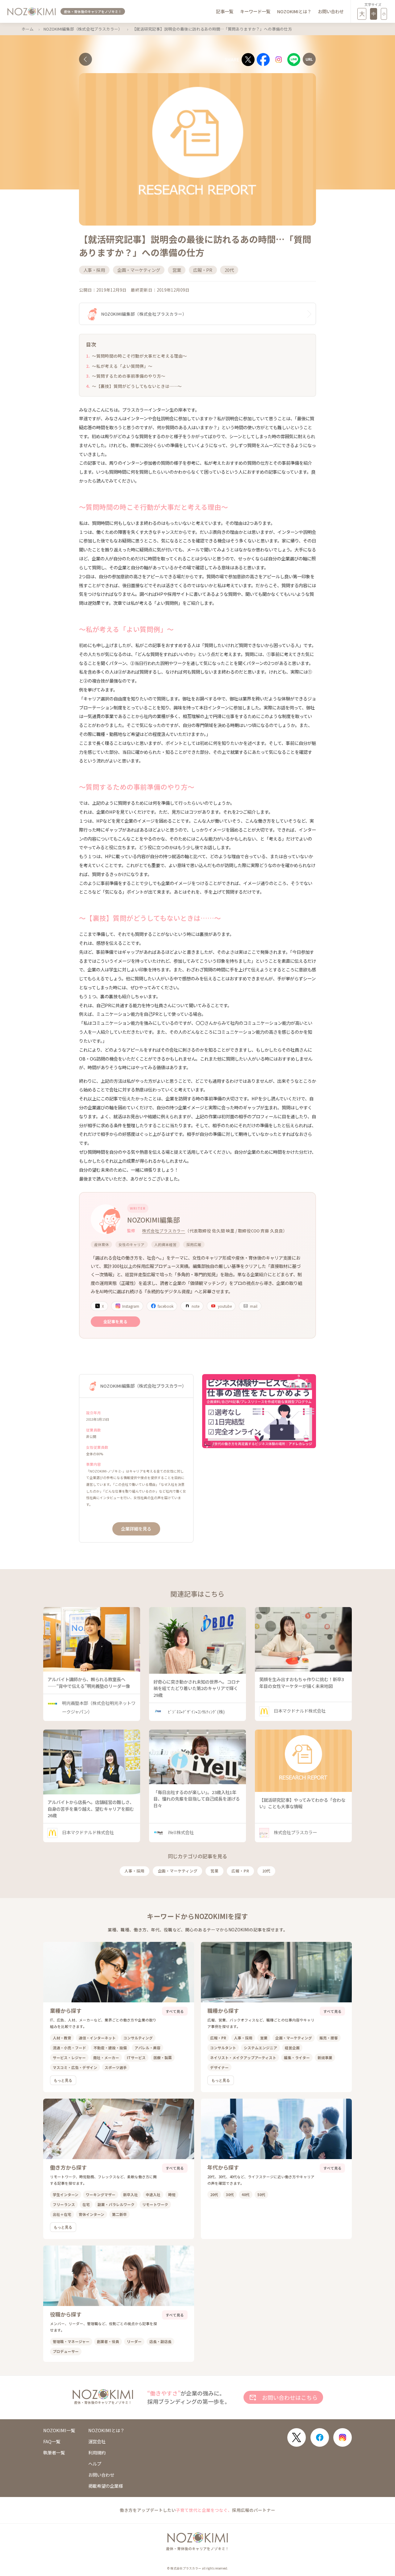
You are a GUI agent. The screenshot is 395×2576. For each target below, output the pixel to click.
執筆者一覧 (54, 2453)
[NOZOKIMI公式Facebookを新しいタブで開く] (320, 2437)
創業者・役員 (108, 2341)
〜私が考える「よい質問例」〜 (122, 366)
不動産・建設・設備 (110, 2048)
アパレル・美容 (148, 2048)
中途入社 (153, 2194)
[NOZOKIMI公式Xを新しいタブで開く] (297, 2437)
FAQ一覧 (52, 2441)
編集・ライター (297, 2057)
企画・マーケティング (178, 1871)
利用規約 (97, 2453)
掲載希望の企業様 (106, 2486)
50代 (261, 2194)
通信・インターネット (97, 2038)
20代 (266, 1871)
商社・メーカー (106, 2057)
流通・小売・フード (69, 2048)
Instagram (131, 1306)
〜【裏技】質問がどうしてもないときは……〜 (137, 386)
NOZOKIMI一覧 (59, 2430)
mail (254, 1306)
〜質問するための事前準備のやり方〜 (129, 376)
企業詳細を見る (136, 1529)
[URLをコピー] (309, 59)
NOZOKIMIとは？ (294, 11)
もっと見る (63, 2080)
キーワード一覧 (255, 11)
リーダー (134, 2341)
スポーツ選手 (116, 2067)
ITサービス (136, 2057)
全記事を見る (115, 1321)
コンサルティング (138, 2038)
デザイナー (219, 2067)
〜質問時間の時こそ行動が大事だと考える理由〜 (139, 356)
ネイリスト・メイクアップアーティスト (243, 2057)
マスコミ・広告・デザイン (75, 2067)
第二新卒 (119, 2214)
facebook (166, 1306)
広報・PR (240, 1871)
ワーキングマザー (101, 2194)
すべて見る (175, 2011)
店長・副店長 (160, 2341)
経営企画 (292, 2048)
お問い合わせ (331, 11)
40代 (246, 2194)
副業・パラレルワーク (116, 2204)
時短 (172, 2194)
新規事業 (325, 2057)
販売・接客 (329, 2038)
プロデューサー (66, 2351)
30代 (230, 2194)
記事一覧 (225, 11)
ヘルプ (95, 2464)
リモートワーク (155, 2204)
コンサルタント (223, 2048)
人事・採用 (134, 1871)
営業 (214, 1871)
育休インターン (91, 2214)
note (195, 1306)
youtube (225, 1306)
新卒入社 (131, 2194)
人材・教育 (62, 2038)
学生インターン (66, 2194)
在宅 (86, 2204)
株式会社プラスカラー (164, 1231)
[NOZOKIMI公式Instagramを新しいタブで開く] (343, 2437)
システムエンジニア (260, 2048)
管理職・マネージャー (71, 2341)
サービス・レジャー (69, 2057)
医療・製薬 (163, 2057)
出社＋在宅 (62, 2214)
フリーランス (64, 2204)
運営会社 (97, 2441)
